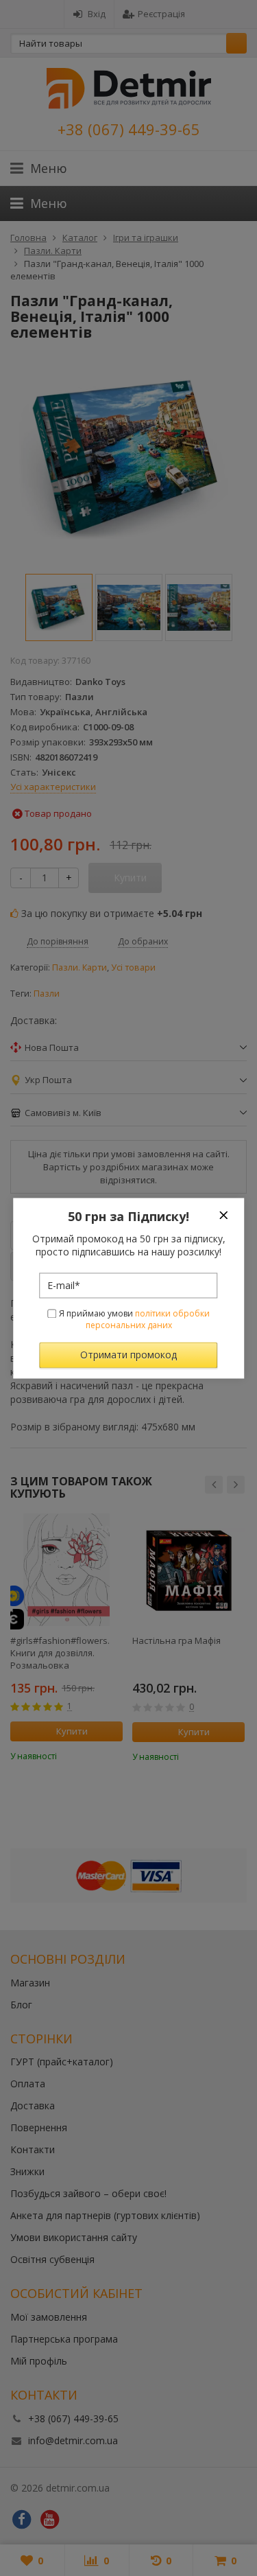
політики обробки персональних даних (148, 1320)
